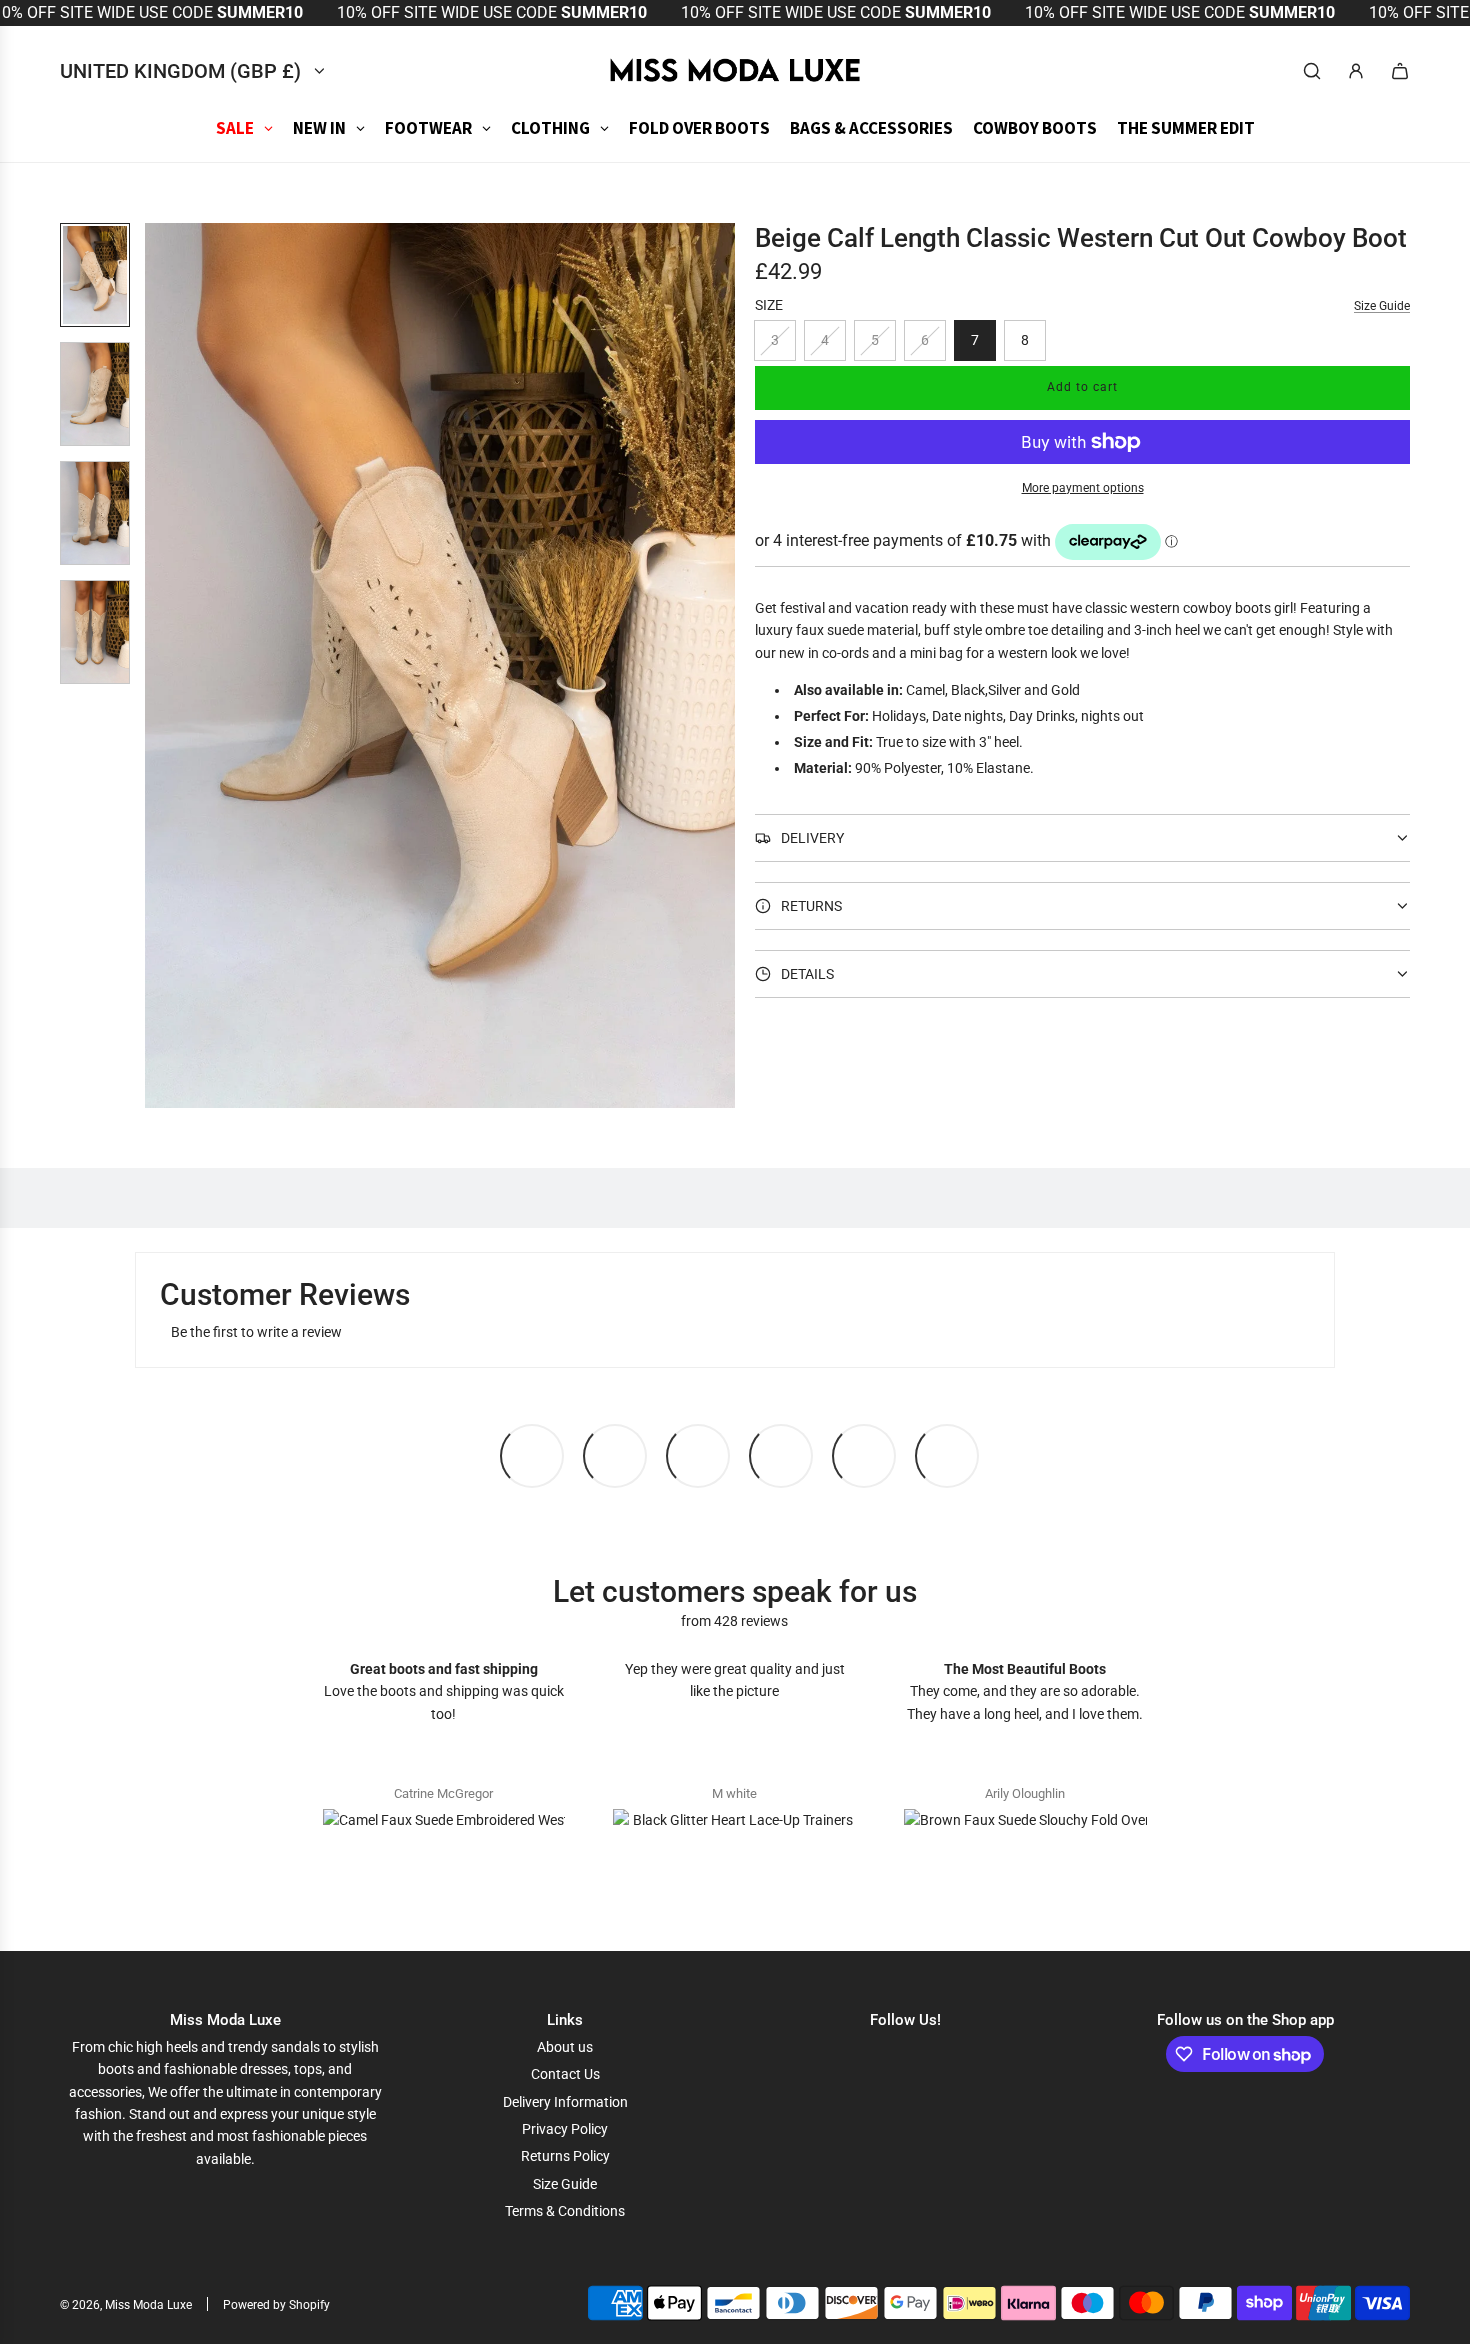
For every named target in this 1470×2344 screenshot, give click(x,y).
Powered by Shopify (276, 2305)
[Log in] (1356, 71)
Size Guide (1382, 306)
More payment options (1083, 488)
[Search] (1312, 71)
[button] (161, 665)
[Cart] (1400, 71)
